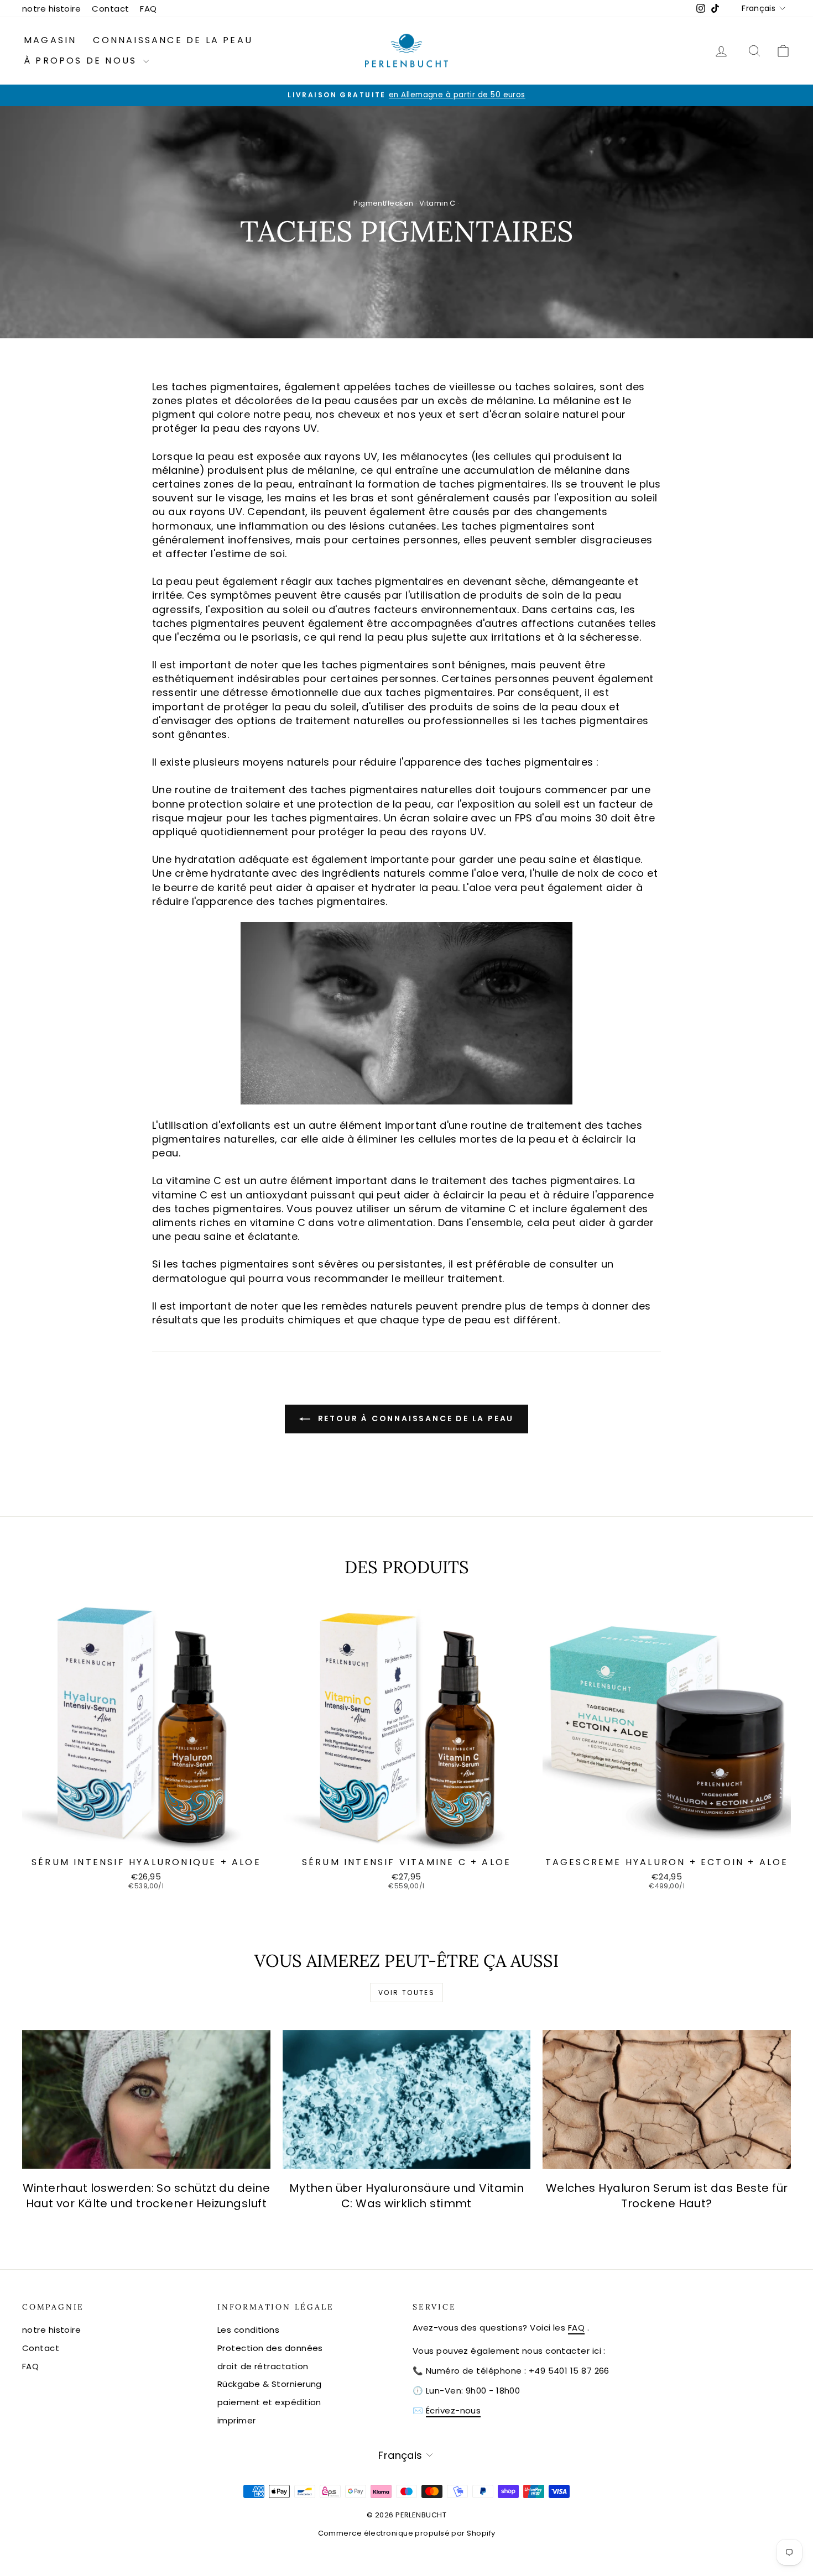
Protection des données (270, 2348)
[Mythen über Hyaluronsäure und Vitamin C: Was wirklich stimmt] (407, 2099)
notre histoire (51, 9)
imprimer (237, 2420)
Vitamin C (437, 203)
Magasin (50, 40)
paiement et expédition (269, 2402)
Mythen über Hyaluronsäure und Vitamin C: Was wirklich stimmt (407, 2196)
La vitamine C (187, 1180)
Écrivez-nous (453, 2410)
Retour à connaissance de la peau (414, 1418)
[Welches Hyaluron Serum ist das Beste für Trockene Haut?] (667, 2099)
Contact (110, 9)
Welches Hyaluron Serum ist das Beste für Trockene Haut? (667, 2196)
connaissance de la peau (173, 40)
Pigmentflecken (383, 203)
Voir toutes (406, 1993)
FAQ (148, 9)
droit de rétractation (263, 2366)
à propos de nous (82, 61)
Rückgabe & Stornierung (270, 2384)
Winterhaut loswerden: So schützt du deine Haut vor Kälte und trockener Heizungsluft (146, 2196)
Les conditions (248, 2330)
